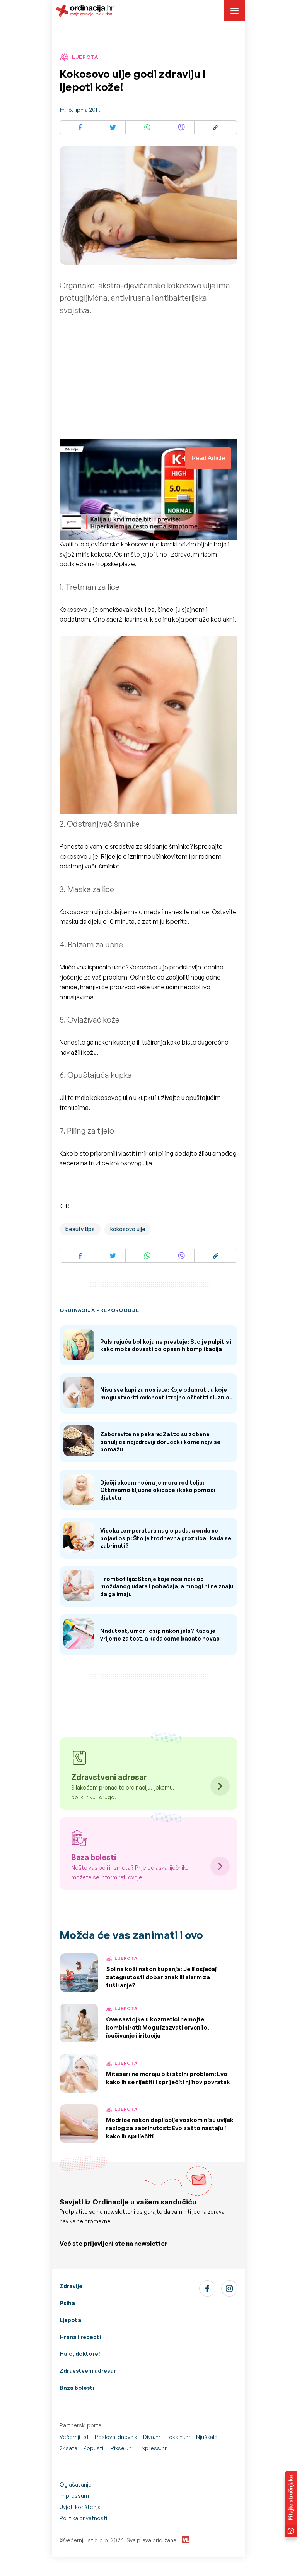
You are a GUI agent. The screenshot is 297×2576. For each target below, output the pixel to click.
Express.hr (153, 2448)
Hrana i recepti (80, 2337)
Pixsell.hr (122, 2448)
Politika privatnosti (83, 2518)
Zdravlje (71, 2286)
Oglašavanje (76, 2484)
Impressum (74, 2496)
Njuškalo (207, 2437)
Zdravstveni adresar (88, 2371)
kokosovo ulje (128, 1229)
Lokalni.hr (178, 2437)
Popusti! (94, 2448)
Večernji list (74, 2437)
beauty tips (80, 1229)
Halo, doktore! (80, 2354)
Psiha (67, 2303)
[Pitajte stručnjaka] (291, 2504)
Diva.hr (152, 2437)
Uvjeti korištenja (80, 2507)
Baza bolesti (77, 2388)
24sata (68, 2448)
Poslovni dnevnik (116, 2437)
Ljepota (70, 2320)
